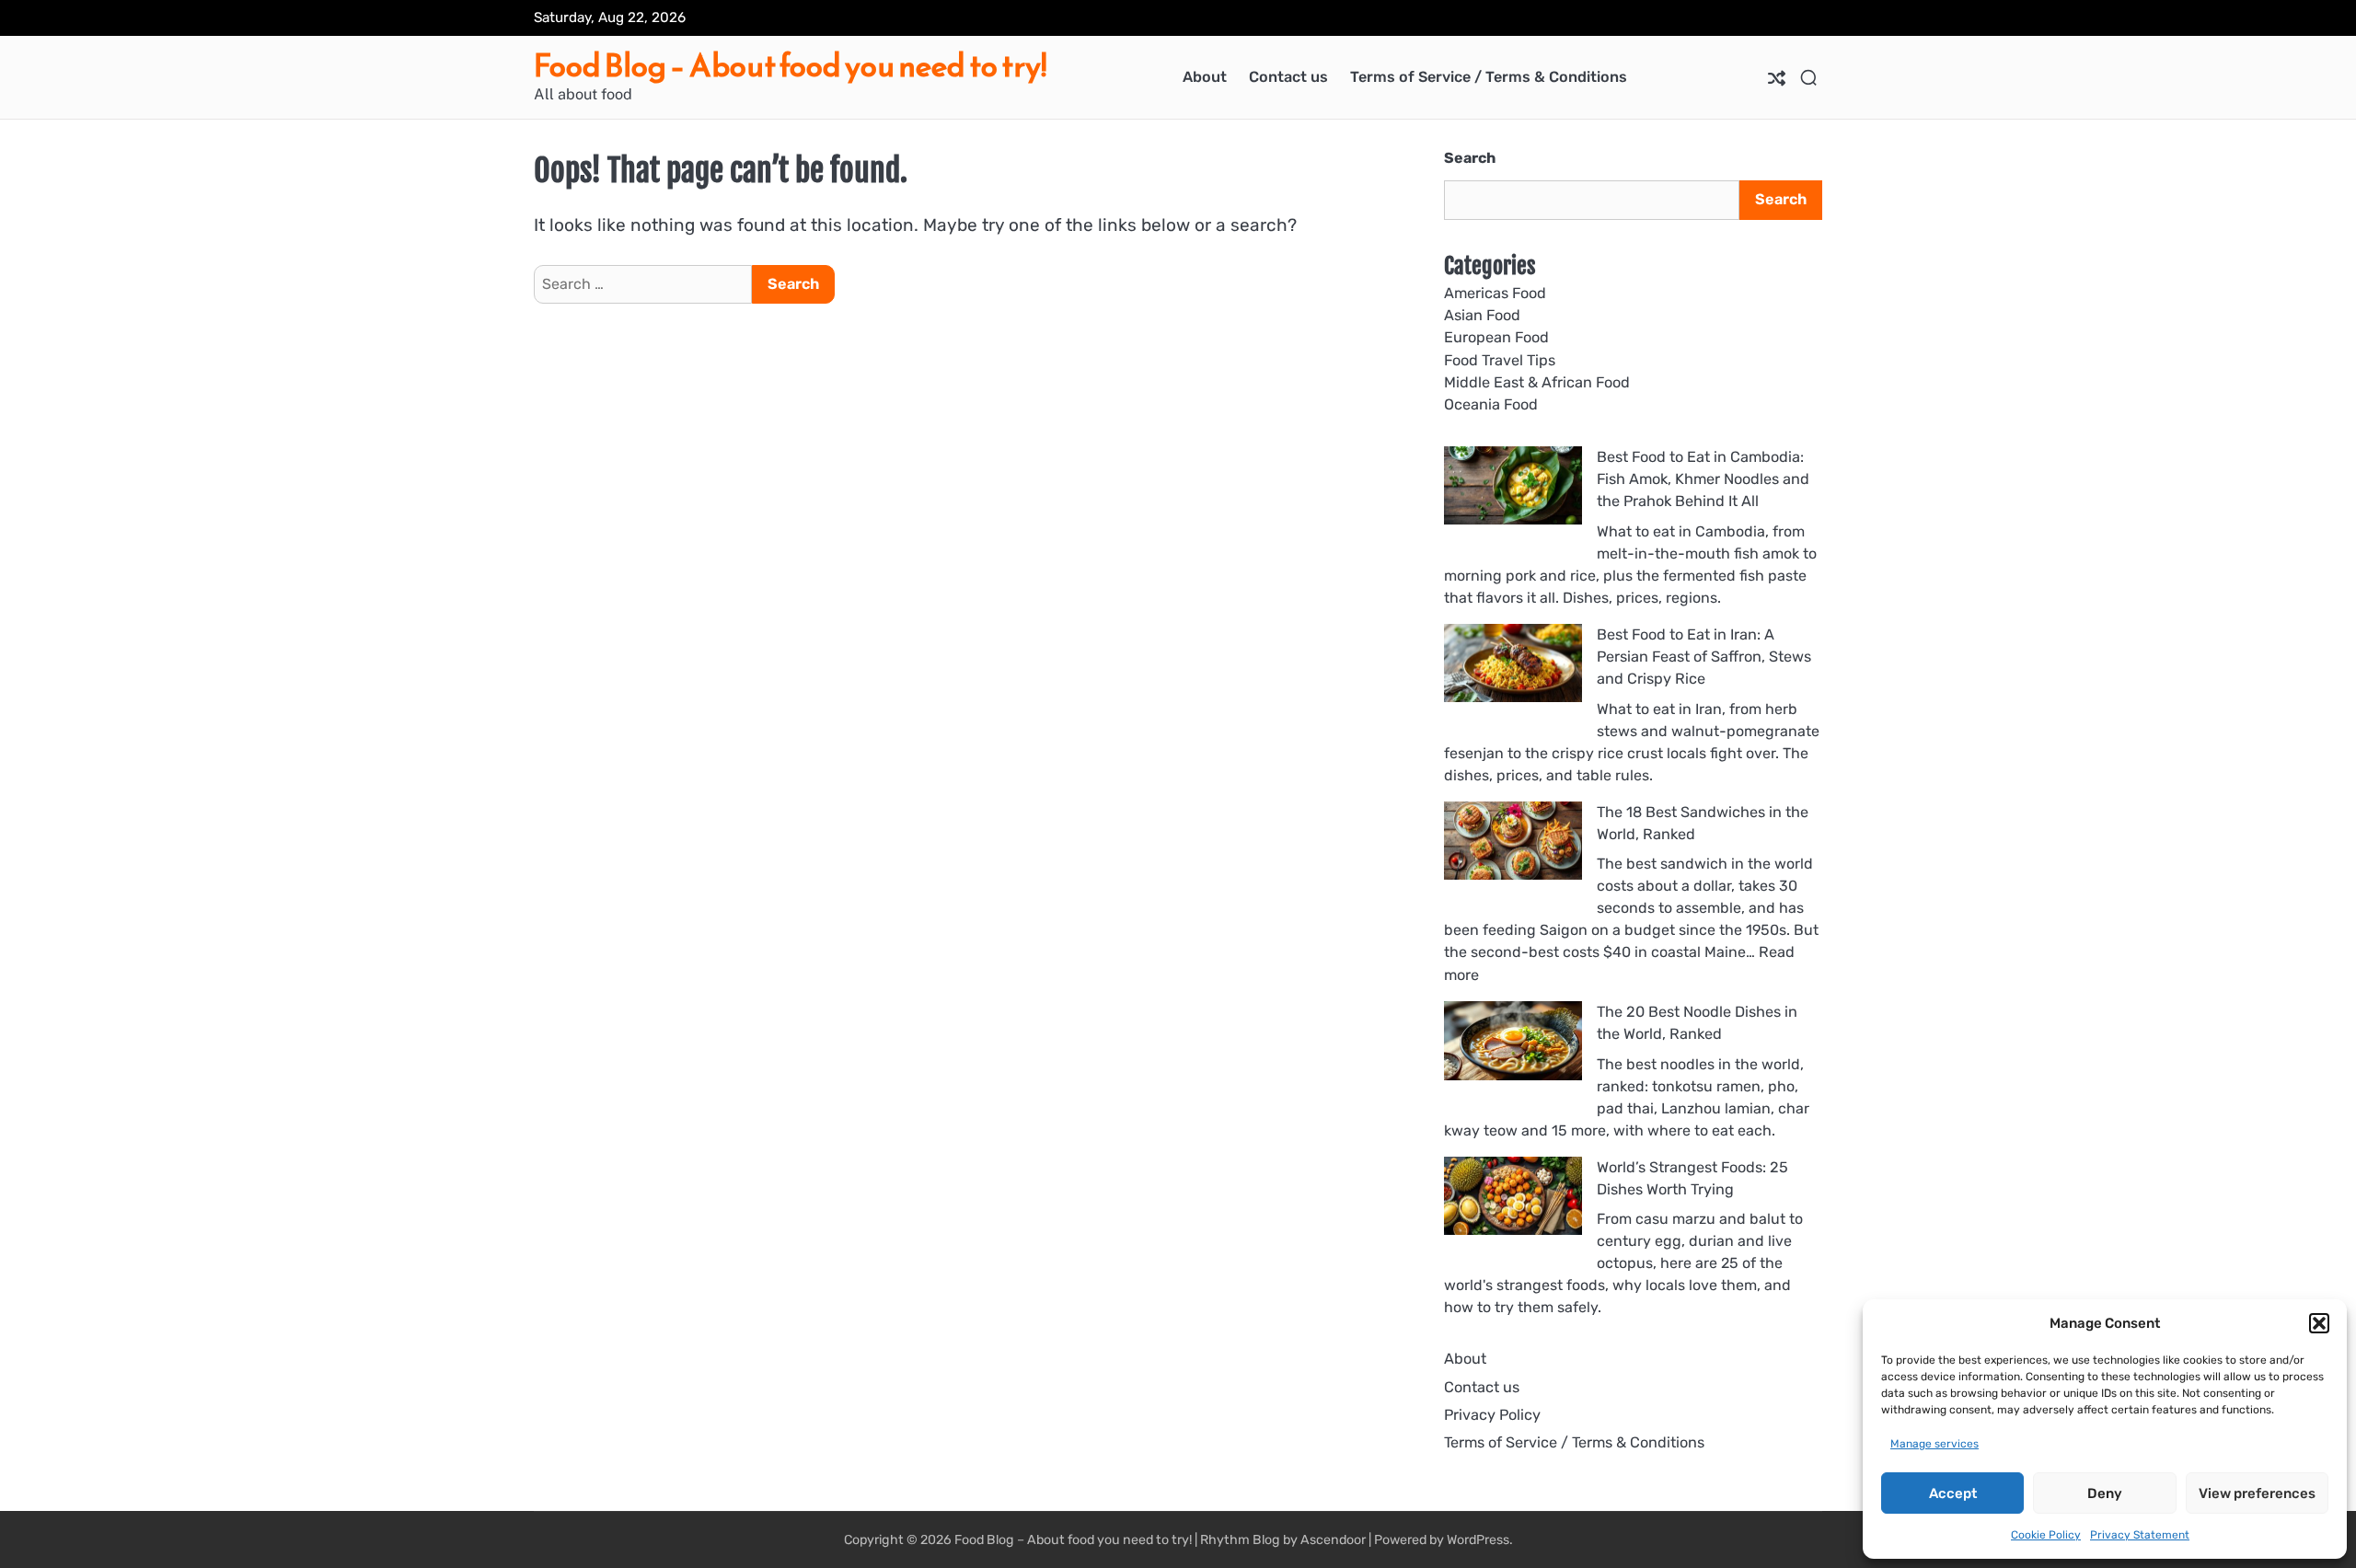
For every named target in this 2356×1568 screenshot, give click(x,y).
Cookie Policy (2046, 1535)
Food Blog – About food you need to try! (790, 66)
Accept (1953, 1493)
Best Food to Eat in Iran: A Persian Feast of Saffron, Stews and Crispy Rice (1704, 657)
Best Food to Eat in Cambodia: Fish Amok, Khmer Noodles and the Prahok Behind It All (1703, 479)
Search (1470, 158)
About (1205, 77)
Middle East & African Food (1537, 382)
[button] (2319, 1323)
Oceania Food (1491, 404)
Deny (2105, 1493)
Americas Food (1495, 293)
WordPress (1478, 1540)
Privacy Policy (1492, 1415)
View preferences (2257, 1493)
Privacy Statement (2140, 1535)
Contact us (1288, 77)
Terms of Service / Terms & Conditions (1489, 77)
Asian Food (1482, 315)
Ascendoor (1333, 1540)
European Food (1496, 337)
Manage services (1934, 1444)
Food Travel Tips (1500, 360)
